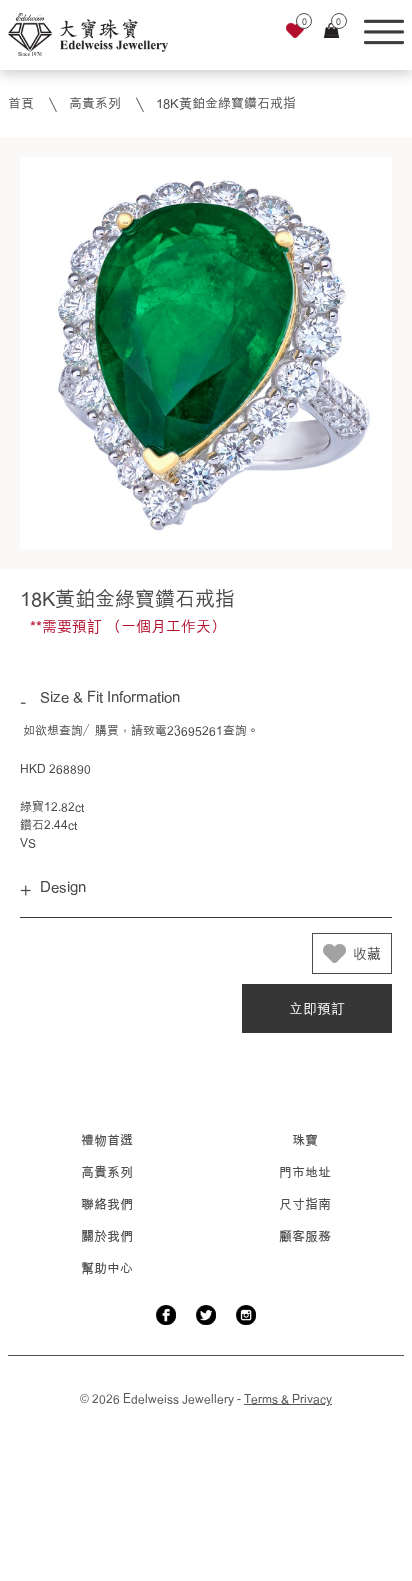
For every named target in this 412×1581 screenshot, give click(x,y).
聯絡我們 (107, 1204)
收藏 (367, 953)
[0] (295, 33)
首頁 (21, 103)
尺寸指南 (305, 1204)
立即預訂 (317, 1008)
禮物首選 (107, 1140)
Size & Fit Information (110, 696)
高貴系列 (95, 103)
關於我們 (107, 1236)
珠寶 (305, 1140)
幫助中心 (107, 1268)
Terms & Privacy (288, 1398)
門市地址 (305, 1172)
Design (63, 886)
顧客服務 (305, 1236)
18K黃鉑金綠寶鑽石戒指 (226, 103)
